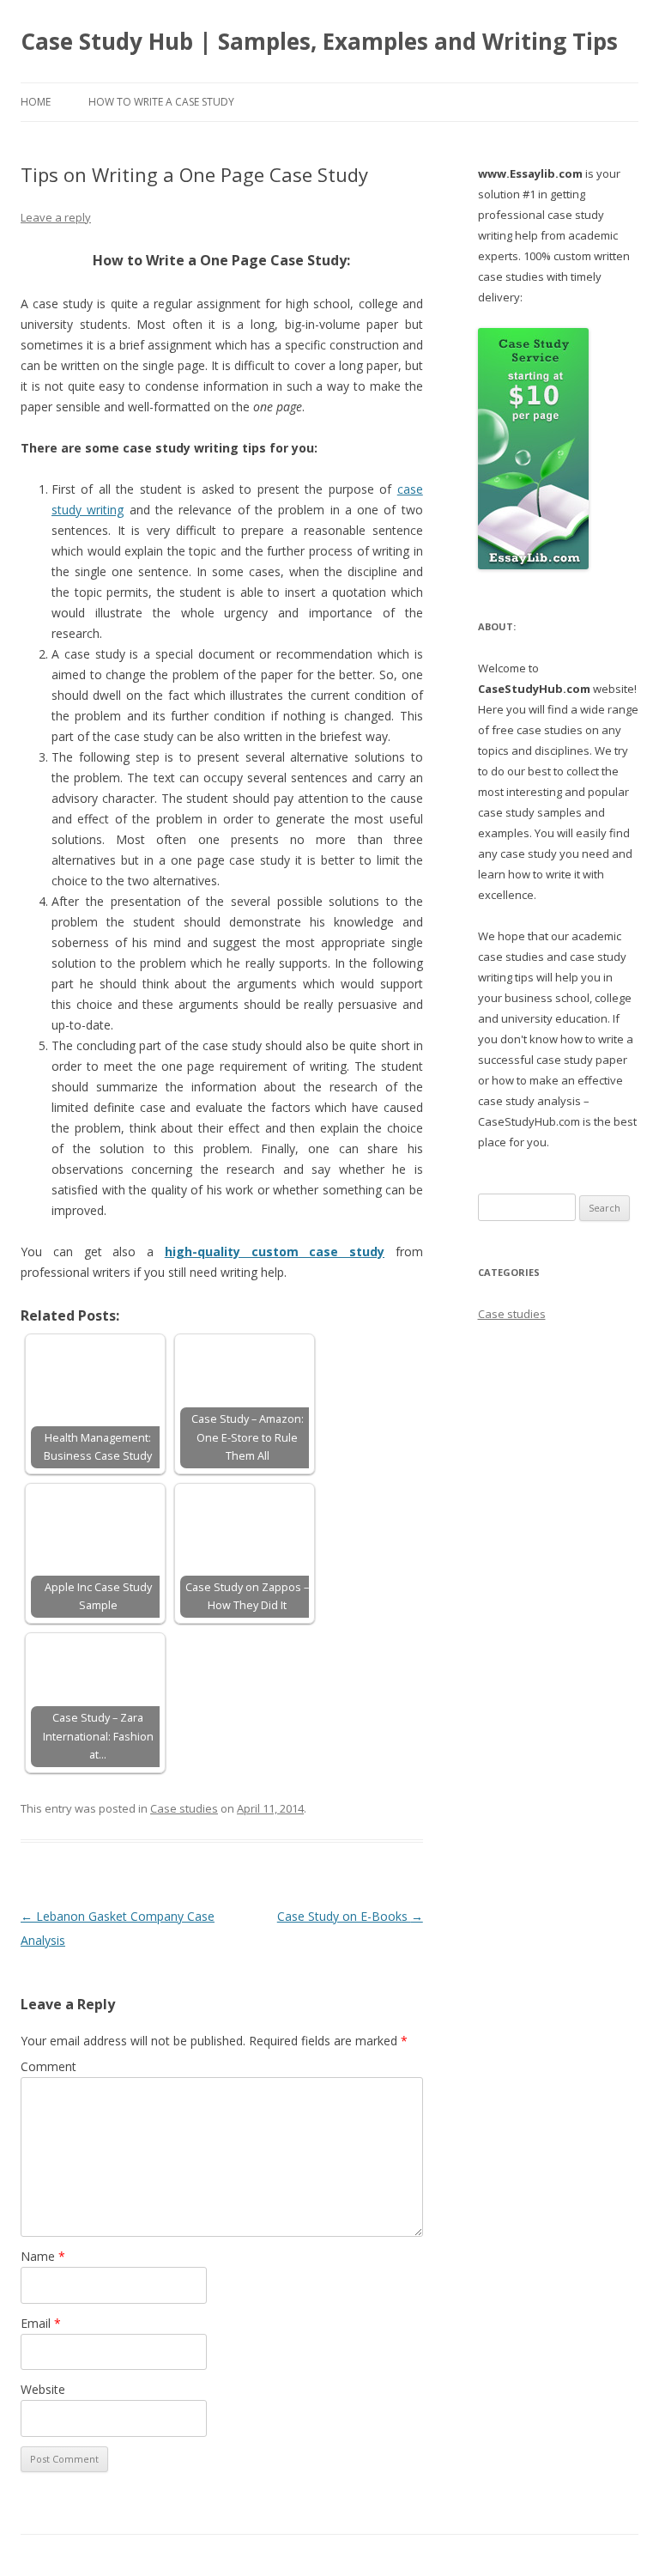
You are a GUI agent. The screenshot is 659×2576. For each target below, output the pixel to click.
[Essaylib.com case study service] (533, 565)
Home (36, 102)
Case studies (184, 1808)
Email (41, 2323)
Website (43, 2389)
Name (43, 2256)
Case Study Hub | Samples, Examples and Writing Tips (319, 41)
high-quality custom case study (275, 1252)
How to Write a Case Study (161, 102)
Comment (48, 2066)
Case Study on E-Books (350, 1916)
